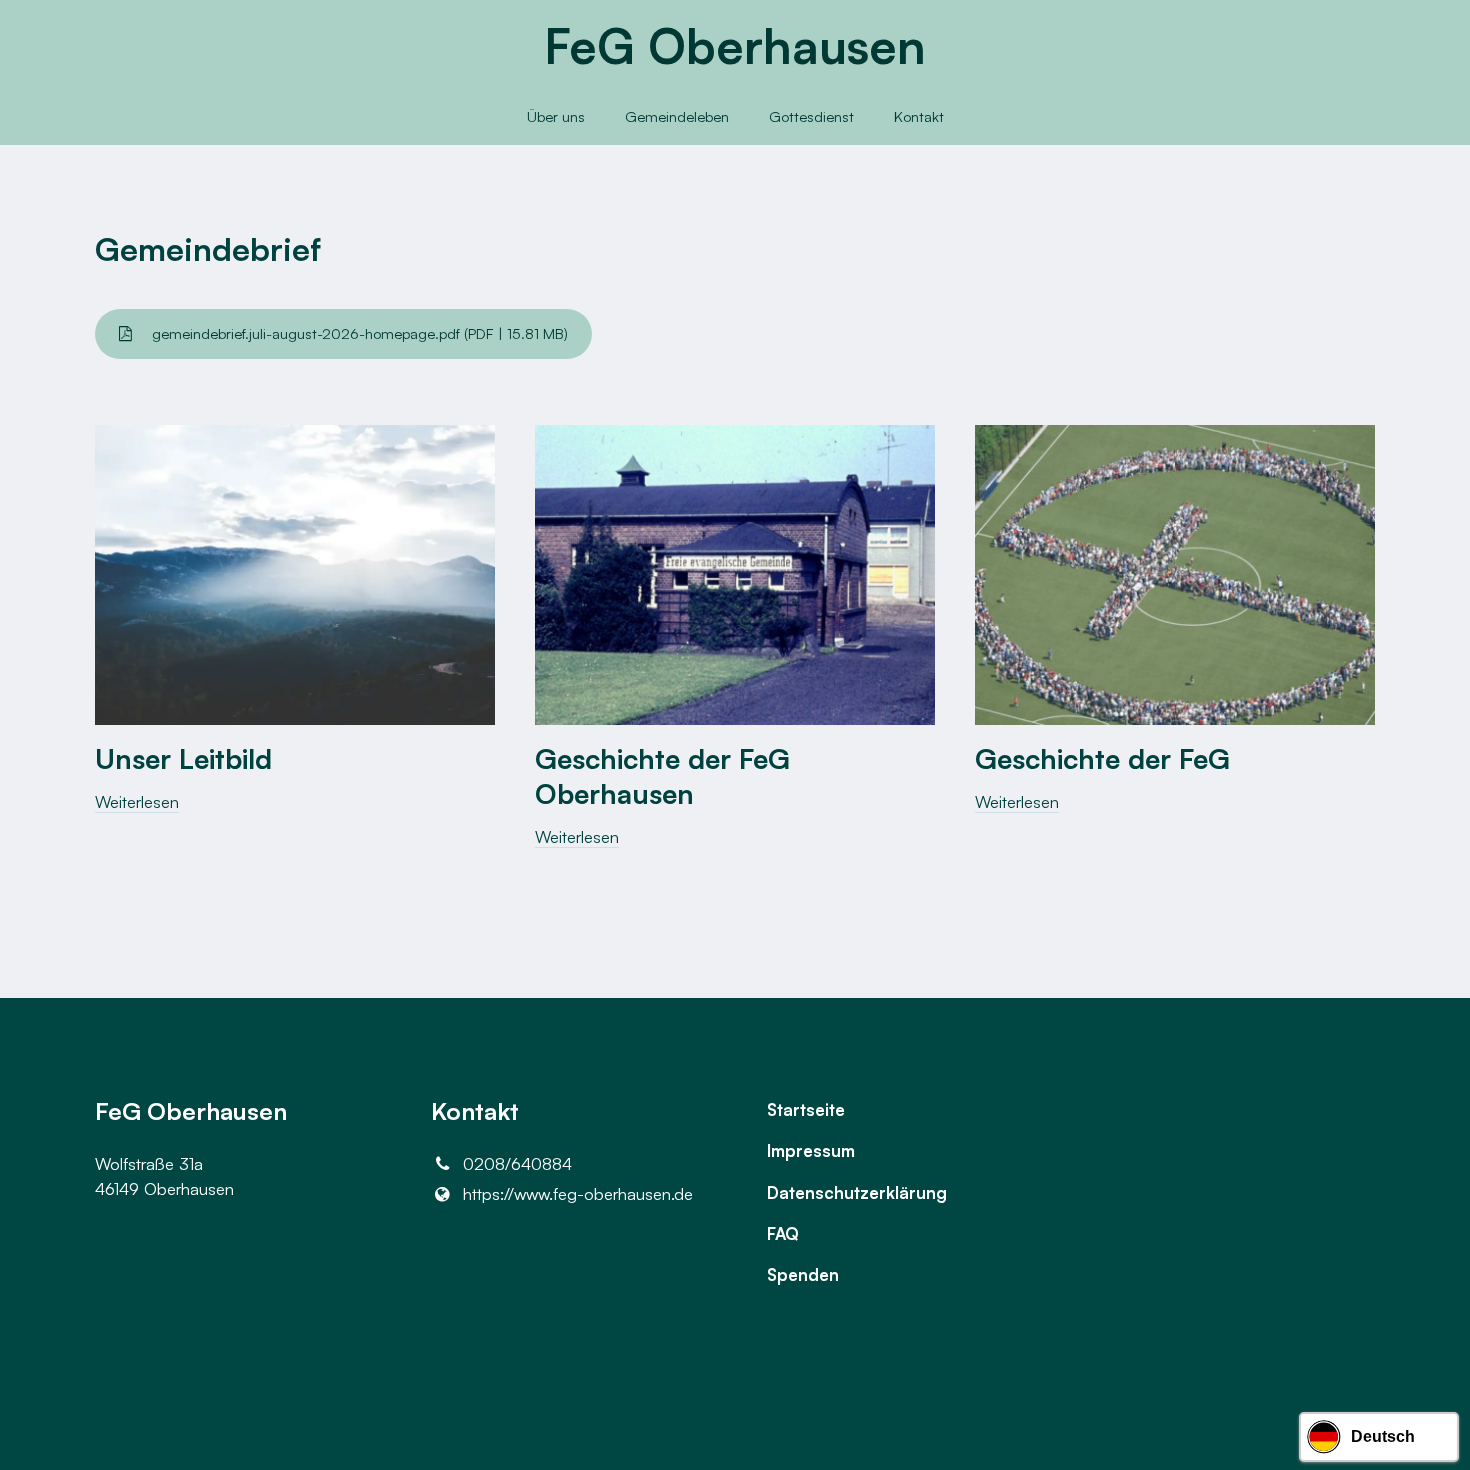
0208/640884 (517, 1163)
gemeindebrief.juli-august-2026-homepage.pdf (358, 333)
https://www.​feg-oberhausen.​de (578, 1193)
